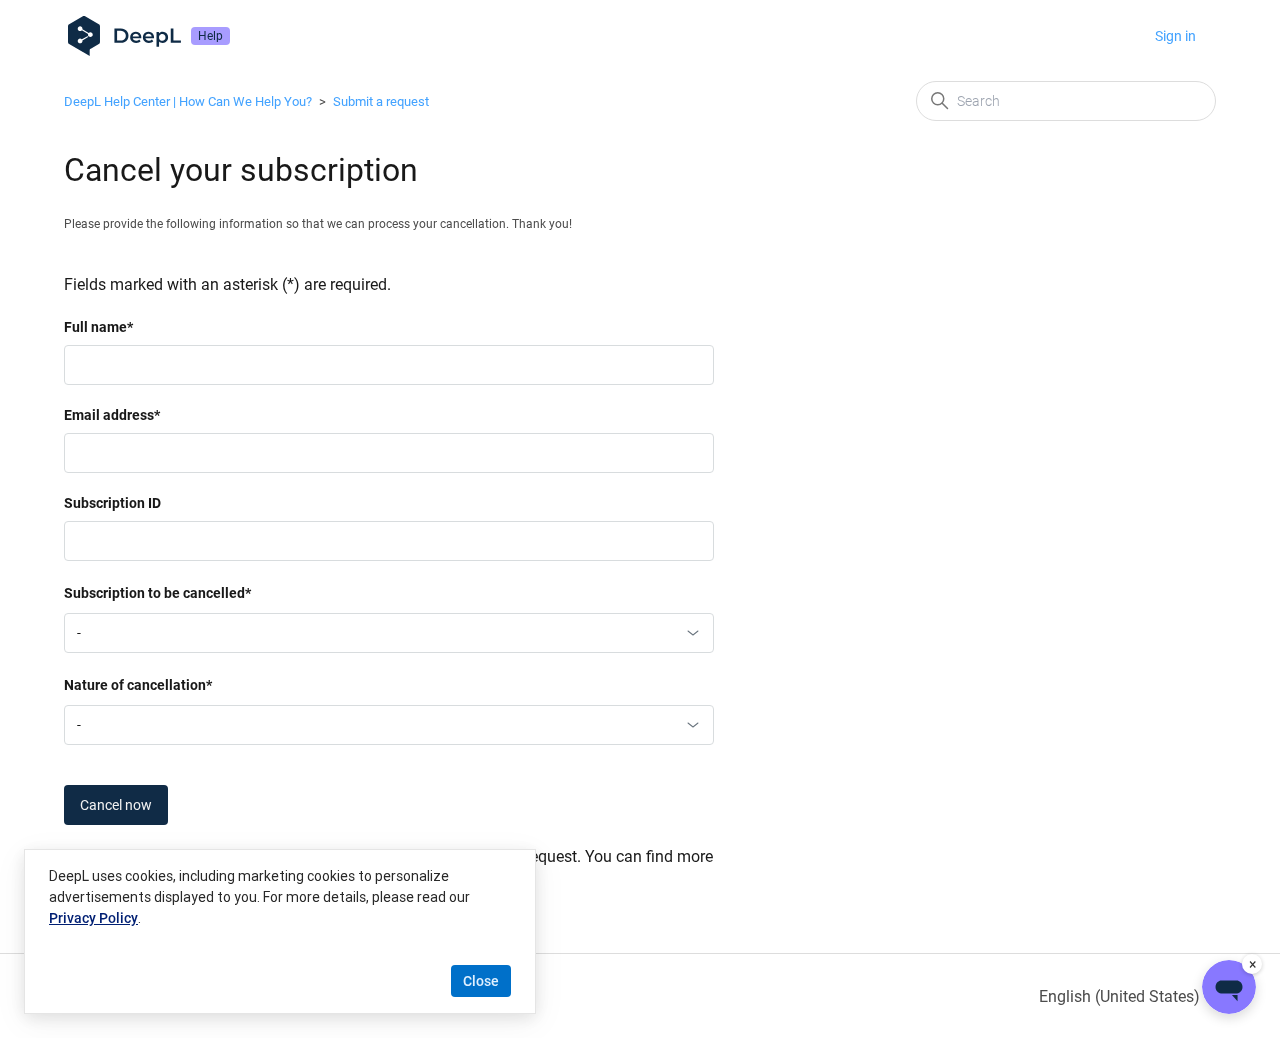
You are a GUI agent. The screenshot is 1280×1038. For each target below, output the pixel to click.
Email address (112, 415)
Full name (98, 327)
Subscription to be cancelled (157, 593)
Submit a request (381, 101)
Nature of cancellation (138, 685)
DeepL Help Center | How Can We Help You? (188, 101)
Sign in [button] (1175, 36)
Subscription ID (112, 503)
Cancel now (116, 805)
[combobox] (389, 633)
